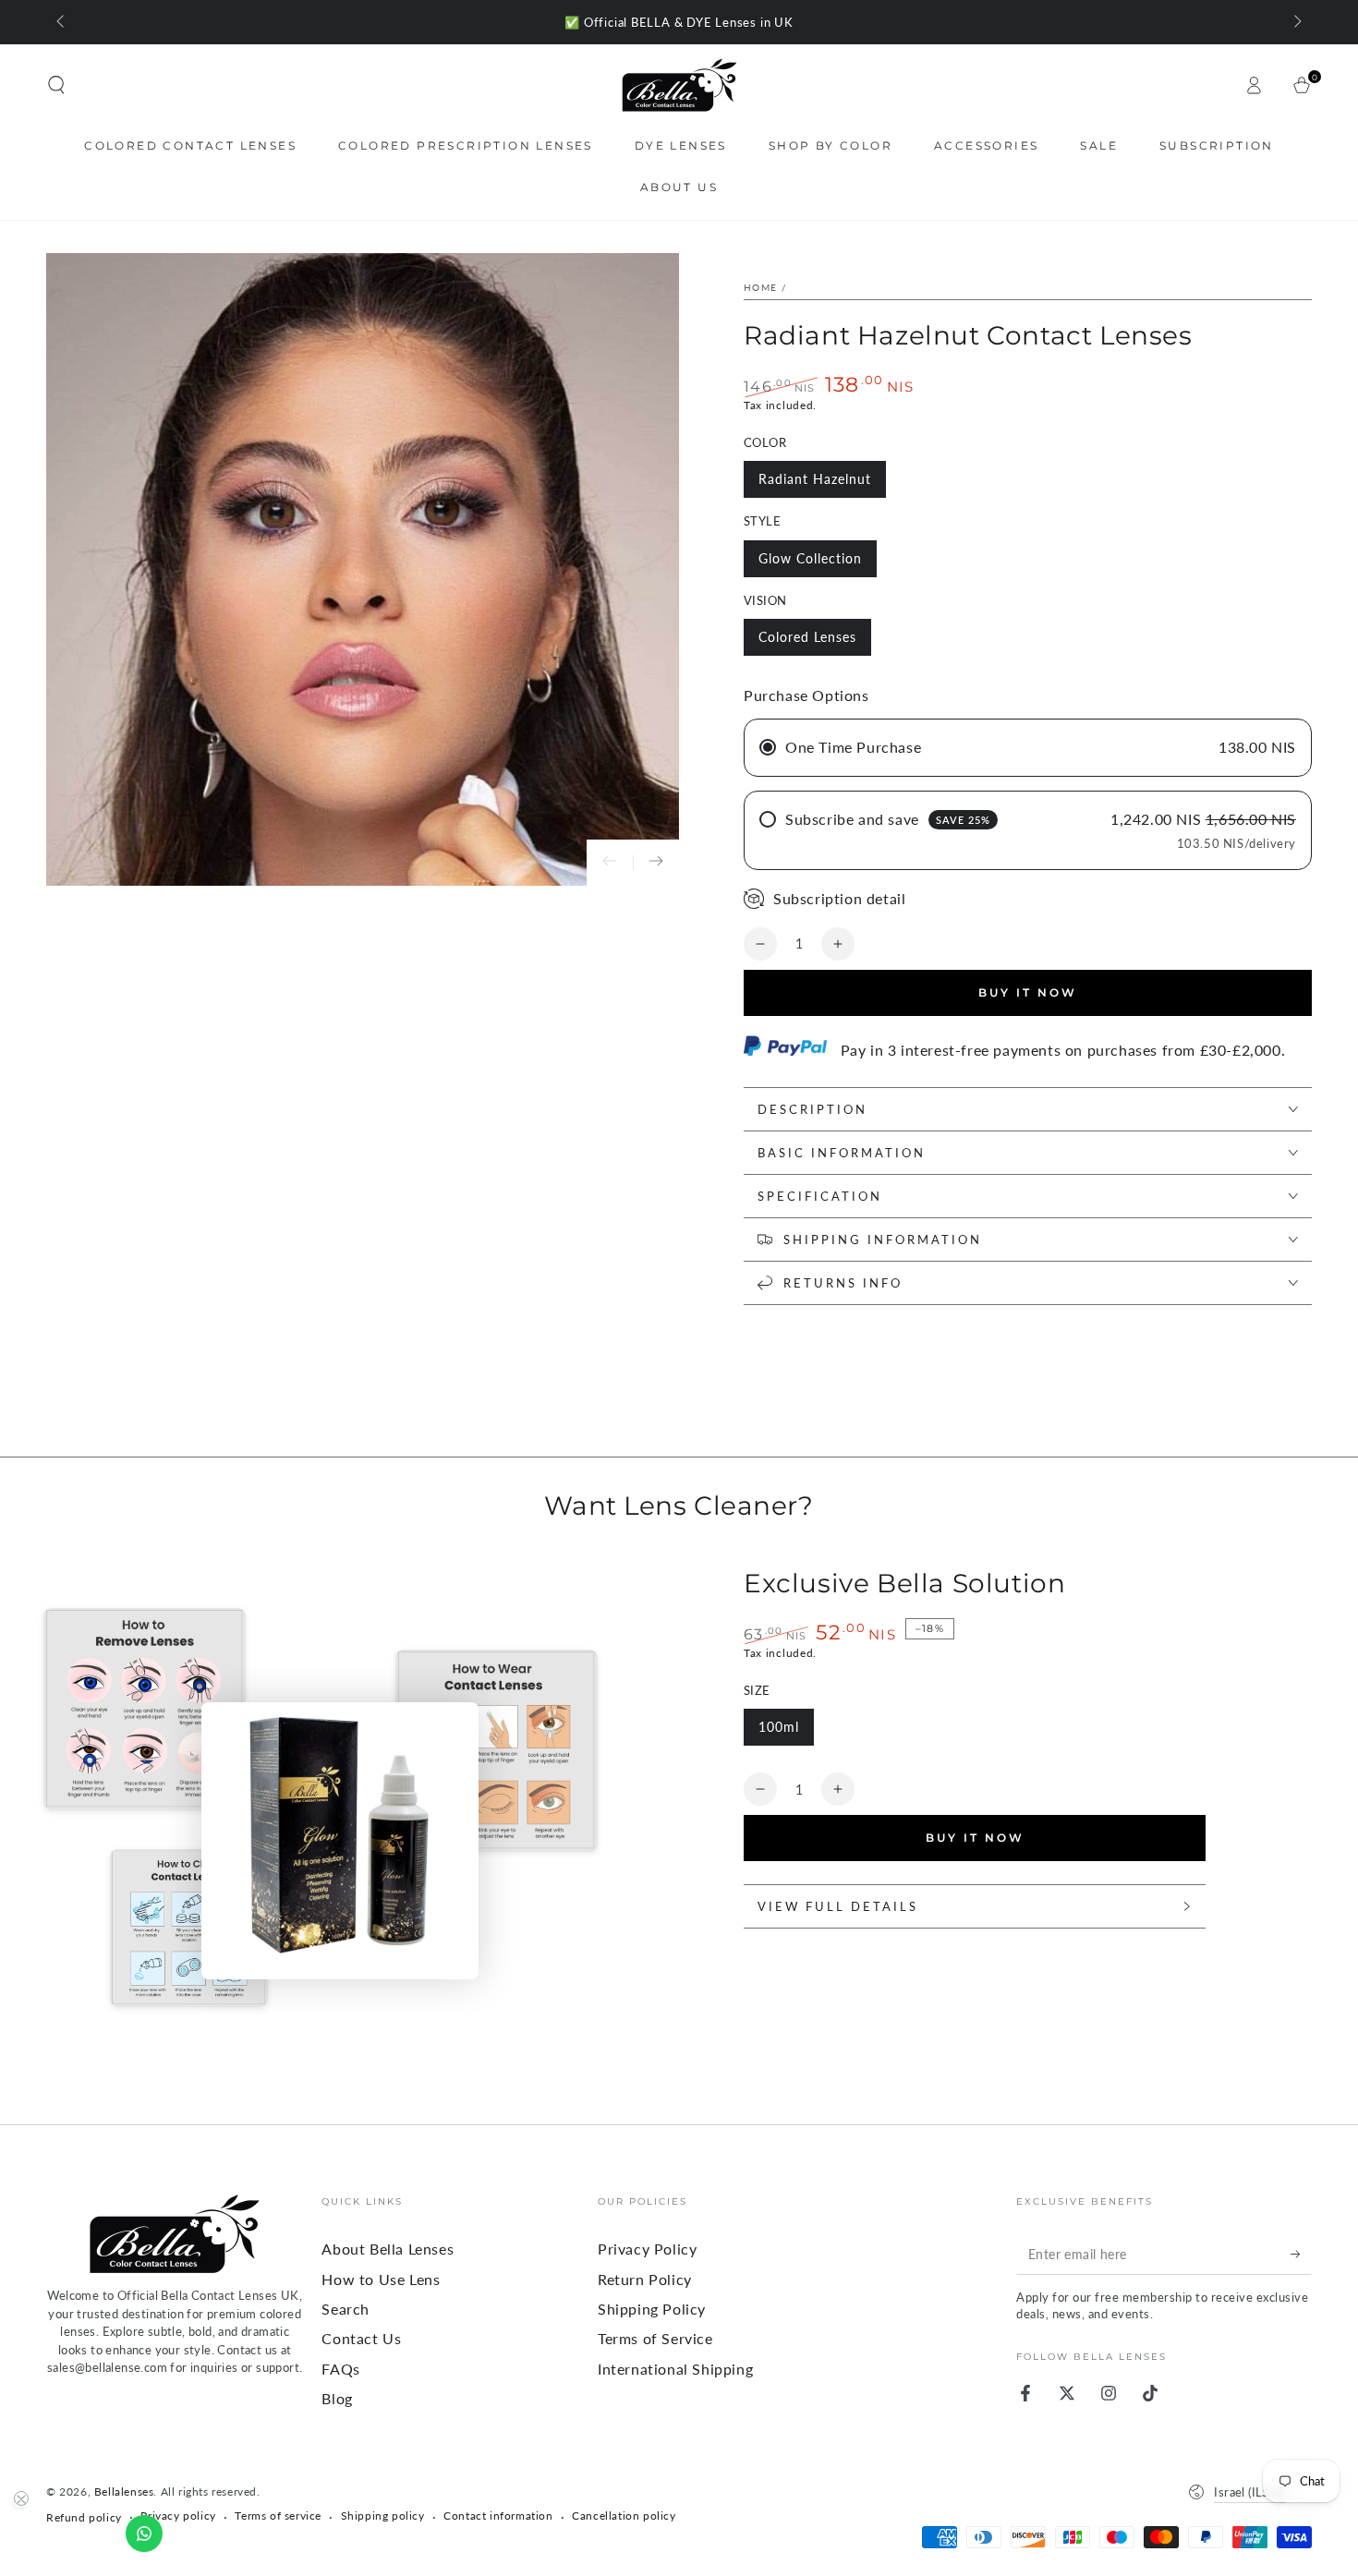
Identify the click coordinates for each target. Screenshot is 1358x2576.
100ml (779, 1727)
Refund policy (84, 2517)
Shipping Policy (652, 2309)
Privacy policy (178, 2516)
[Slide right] (1296, 22)
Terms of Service (655, 2338)
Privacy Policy (647, 2249)
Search (346, 2309)
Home (760, 287)
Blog (337, 2398)
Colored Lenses (807, 637)
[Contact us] (144, 2534)
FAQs (340, 2369)
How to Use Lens (381, 2279)
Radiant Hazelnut (815, 479)
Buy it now (1028, 992)
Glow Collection (810, 558)
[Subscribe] (1301, 2254)
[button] (56, 85)
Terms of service (278, 2516)
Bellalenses (124, 2491)
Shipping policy (383, 2516)
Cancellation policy (624, 2516)
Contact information (498, 2516)
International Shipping (675, 2369)
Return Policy (645, 2279)
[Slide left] (62, 22)
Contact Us (361, 2338)
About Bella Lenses (388, 2249)
